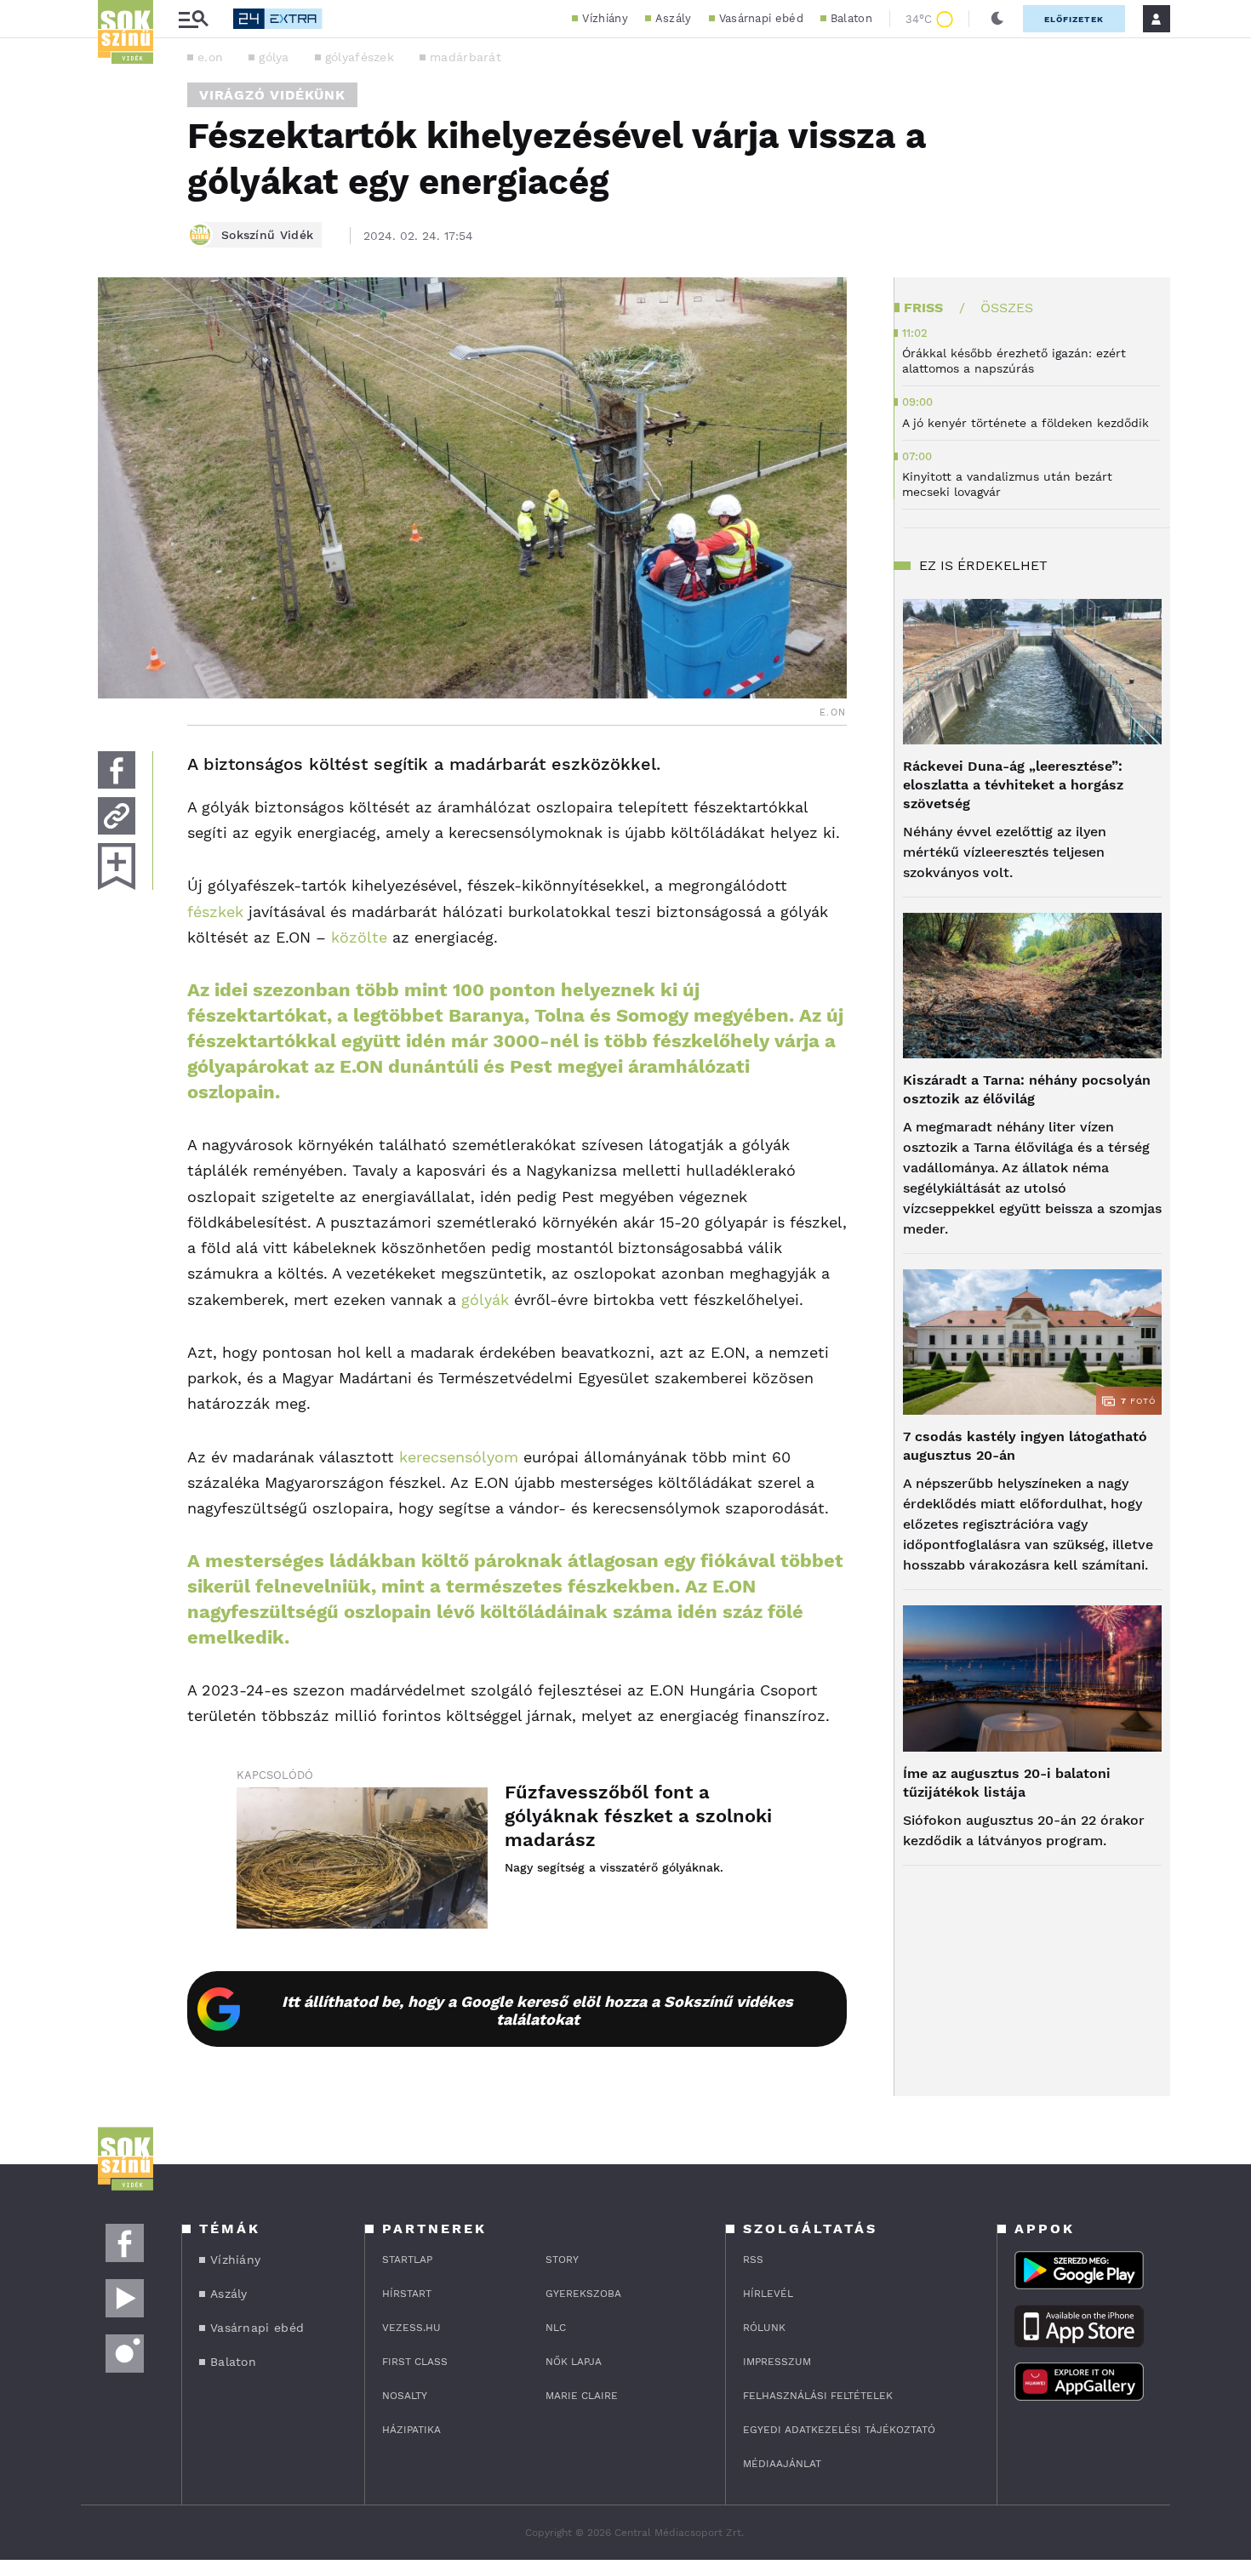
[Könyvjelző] (117, 866)
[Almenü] (193, 19)
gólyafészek (360, 57)
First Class (415, 2362)
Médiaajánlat (782, 2464)
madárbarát (466, 57)
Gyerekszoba (583, 2294)
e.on (210, 57)
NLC (556, 2328)
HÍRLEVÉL (768, 2294)
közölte (359, 937)
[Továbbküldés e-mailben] (117, 816)
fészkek (215, 912)
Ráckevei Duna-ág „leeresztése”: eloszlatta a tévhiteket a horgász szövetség (1013, 785)
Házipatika (411, 2430)
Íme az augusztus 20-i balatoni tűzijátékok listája (1007, 1783)
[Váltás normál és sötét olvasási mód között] (997, 19)
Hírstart (407, 2294)
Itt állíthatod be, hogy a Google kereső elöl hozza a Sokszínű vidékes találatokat (537, 2010)
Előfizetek (1074, 19)
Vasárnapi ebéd (761, 18)
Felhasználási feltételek (818, 2396)
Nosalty (405, 2396)
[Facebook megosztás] (117, 770)
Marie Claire (582, 2396)
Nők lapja (574, 2362)
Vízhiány (605, 18)
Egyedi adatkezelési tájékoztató (839, 2430)
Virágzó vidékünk (272, 95)
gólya (274, 57)
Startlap (407, 2260)
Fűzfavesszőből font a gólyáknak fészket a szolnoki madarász (638, 1816)
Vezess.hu (411, 2328)
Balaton (851, 18)
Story (562, 2260)
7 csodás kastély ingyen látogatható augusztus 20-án (1025, 1446)
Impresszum (777, 2362)
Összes (1007, 308)
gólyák (485, 1299)
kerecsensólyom (459, 1457)
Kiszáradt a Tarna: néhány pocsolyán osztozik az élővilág (1027, 1089)
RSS (753, 2260)
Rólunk (764, 2328)
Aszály (674, 18)
